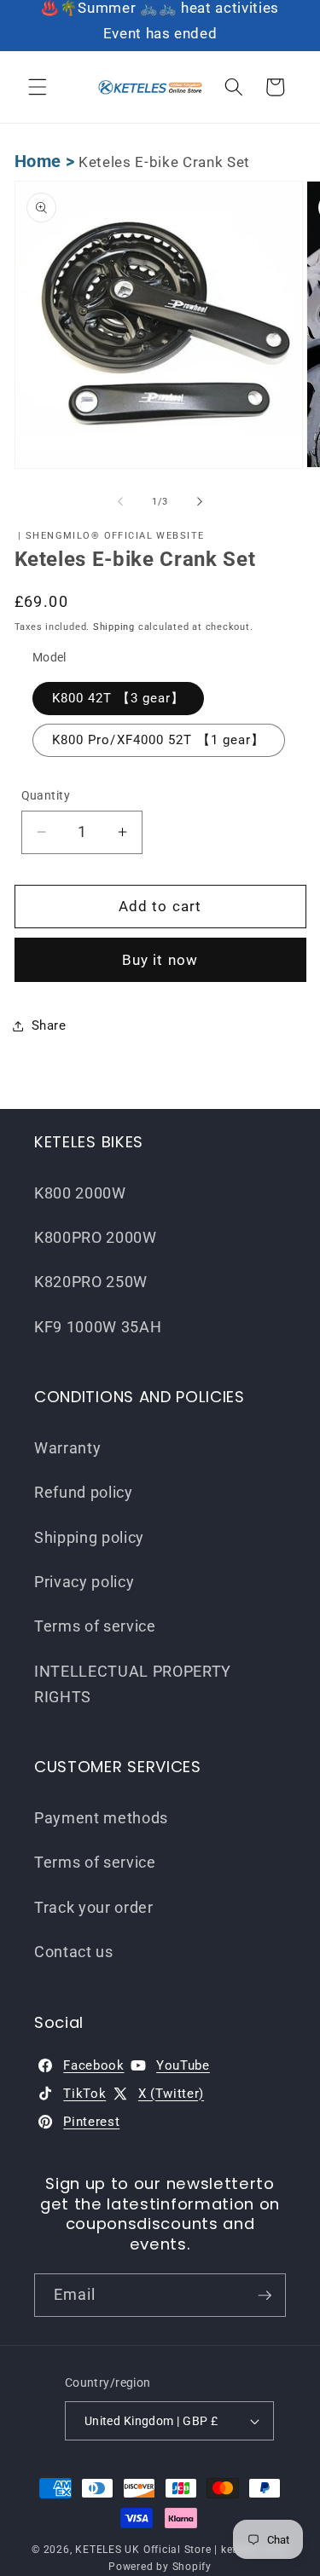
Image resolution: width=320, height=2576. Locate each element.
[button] (38, 87)
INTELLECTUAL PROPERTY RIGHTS (133, 1684)
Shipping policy (89, 1538)
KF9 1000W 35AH (98, 1327)
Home (38, 162)
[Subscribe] (265, 2296)
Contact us (74, 1952)
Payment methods (101, 1818)
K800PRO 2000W (96, 1238)
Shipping (114, 627)
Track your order (94, 1908)
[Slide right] (200, 502)
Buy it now (160, 960)
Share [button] (49, 1025)
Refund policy (84, 1493)
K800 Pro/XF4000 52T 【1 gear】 (159, 740)
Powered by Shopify (160, 2567)
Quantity (46, 795)
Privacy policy (84, 1582)
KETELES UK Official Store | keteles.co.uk (182, 2550)
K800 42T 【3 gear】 (119, 698)
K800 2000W (80, 1193)
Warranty (67, 1448)
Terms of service (95, 1626)
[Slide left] (120, 502)
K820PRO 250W (91, 1282)
